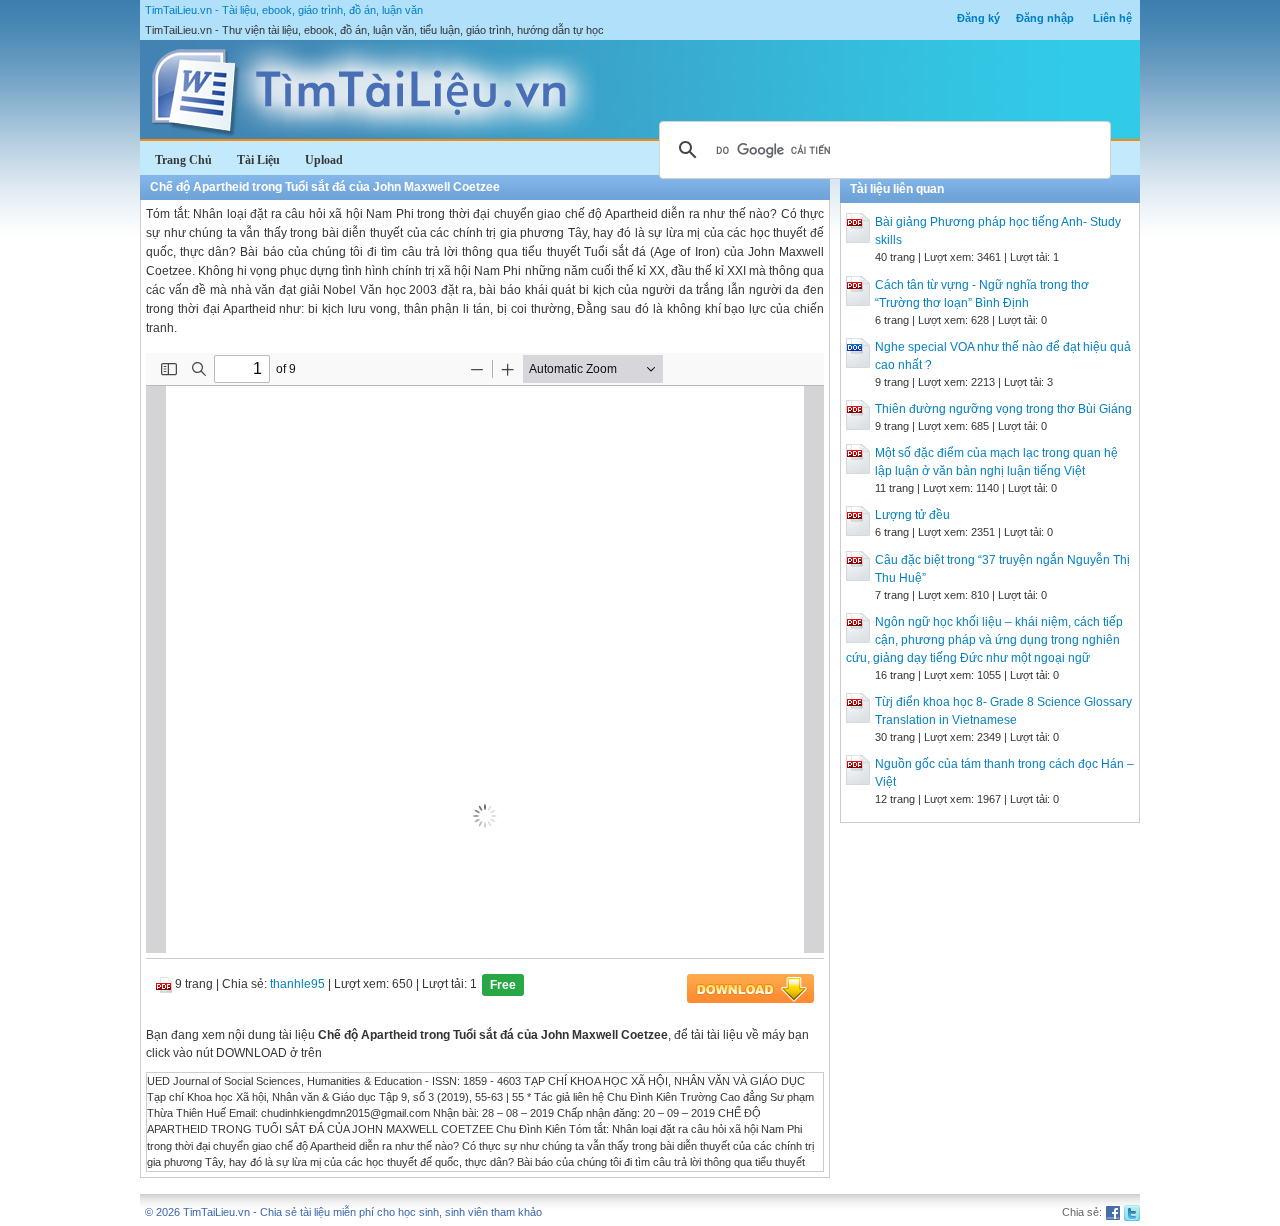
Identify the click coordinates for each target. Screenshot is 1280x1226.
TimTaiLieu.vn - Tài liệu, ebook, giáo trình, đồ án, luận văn (284, 10)
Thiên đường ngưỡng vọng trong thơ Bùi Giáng (1003, 409)
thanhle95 (297, 984)
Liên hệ (1112, 18)
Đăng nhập (1045, 18)
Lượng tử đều (912, 515)
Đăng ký (978, 18)
